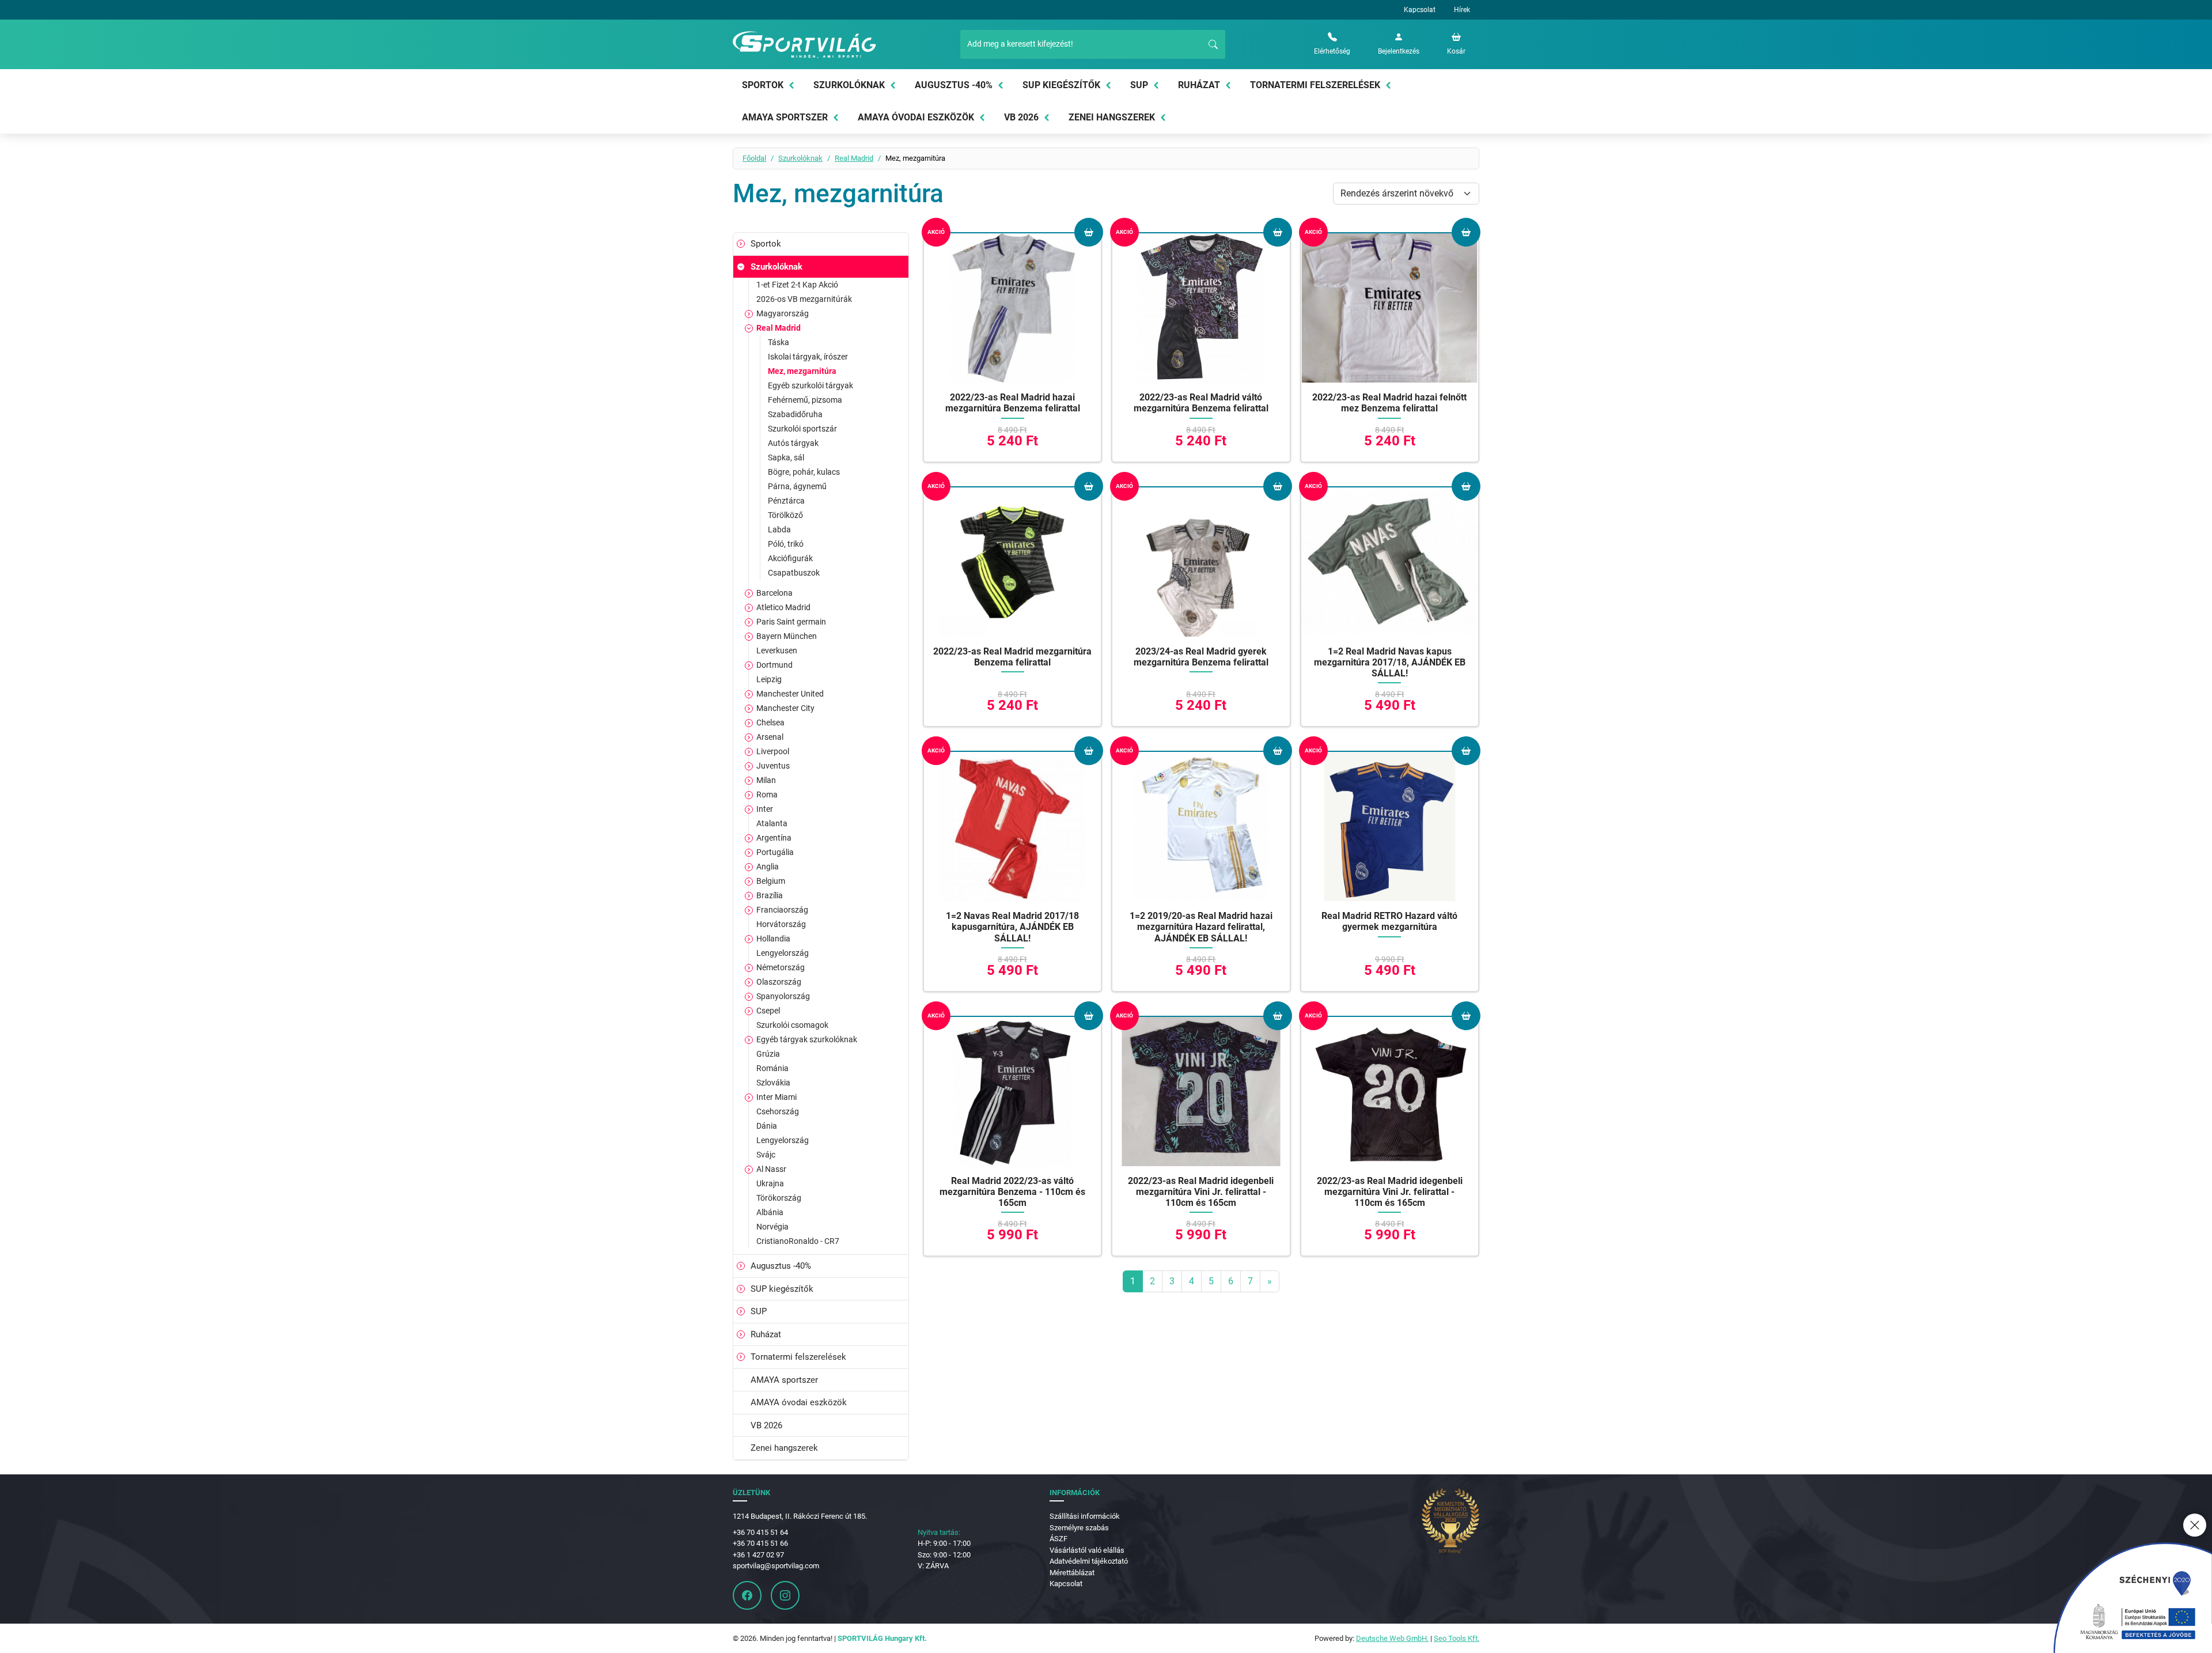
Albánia (770, 1212)
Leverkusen (777, 650)
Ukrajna (770, 1183)
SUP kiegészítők (1061, 85)
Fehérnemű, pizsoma (805, 400)
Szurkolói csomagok (792, 1025)
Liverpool (773, 751)
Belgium (771, 881)
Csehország (778, 1111)
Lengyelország (783, 953)
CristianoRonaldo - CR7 (798, 1241)
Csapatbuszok (794, 573)
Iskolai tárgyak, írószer (808, 357)
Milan (766, 780)
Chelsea (770, 723)
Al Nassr (771, 1169)
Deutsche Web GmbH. (1392, 1638)
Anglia (768, 867)
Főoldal (754, 158)
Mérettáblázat (1072, 1573)
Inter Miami (777, 1097)
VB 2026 (1021, 117)
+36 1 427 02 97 (758, 1555)
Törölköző (785, 515)
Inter (765, 809)
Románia (772, 1068)
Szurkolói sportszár (802, 429)
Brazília (770, 895)
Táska (779, 342)
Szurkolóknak (849, 85)
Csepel (768, 1011)
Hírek (1462, 10)
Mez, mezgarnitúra (802, 371)
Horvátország (781, 924)
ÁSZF (1058, 1539)
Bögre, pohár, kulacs (804, 472)
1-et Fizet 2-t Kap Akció (797, 285)
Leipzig (769, 679)
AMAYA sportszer (785, 117)
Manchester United (790, 694)
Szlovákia (773, 1083)
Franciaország (782, 910)
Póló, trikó (786, 544)
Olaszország (779, 982)
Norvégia (772, 1227)
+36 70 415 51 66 (760, 1543)
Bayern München (787, 636)
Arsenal (770, 737)
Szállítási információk (1085, 1516)
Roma (767, 795)
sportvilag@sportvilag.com (776, 1566)
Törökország (779, 1198)
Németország (781, 967)
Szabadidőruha (795, 414)
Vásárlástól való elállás (1087, 1550)
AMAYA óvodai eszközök (916, 117)
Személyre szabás (1079, 1528)
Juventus (773, 766)
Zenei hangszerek (1112, 117)
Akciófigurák (790, 558)
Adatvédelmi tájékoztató (1089, 1561)
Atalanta (772, 823)
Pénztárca (786, 501)
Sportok (763, 85)
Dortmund (774, 665)
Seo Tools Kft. (1457, 1638)
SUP (1139, 85)
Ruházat (1199, 85)
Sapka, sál (786, 457)
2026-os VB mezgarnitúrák (804, 299)
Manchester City (785, 708)
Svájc (766, 1155)
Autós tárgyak (793, 443)
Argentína (774, 838)
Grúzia (768, 1054)
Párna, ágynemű (797, 486)
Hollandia (773, 939)
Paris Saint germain (791, 622)
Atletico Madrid (783, 607)
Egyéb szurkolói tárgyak (810, 385)
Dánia (767, 1126)
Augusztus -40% (954, 85)
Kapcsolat (1420, 10)
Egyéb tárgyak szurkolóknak (807, 1039)
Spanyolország (783, 996)
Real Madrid (854, 158)
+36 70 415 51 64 (760, 1532)
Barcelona (774, 593)
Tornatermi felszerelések (1315, 85)
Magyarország (783, 313)
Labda (779, 529)
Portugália (775, 852)
